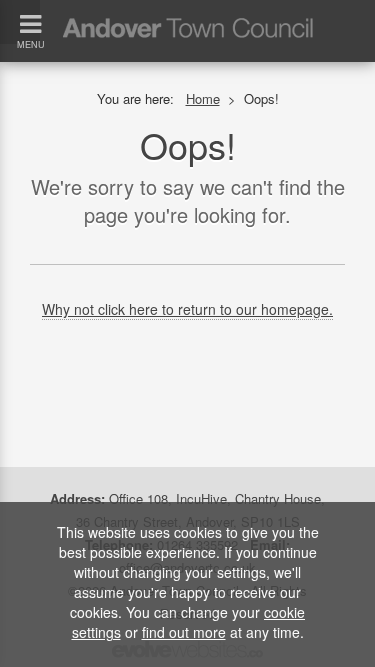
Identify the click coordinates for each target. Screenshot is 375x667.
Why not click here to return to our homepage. (187, 309)
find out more (184, 632)
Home (203, 98)
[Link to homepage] (187, 10)
